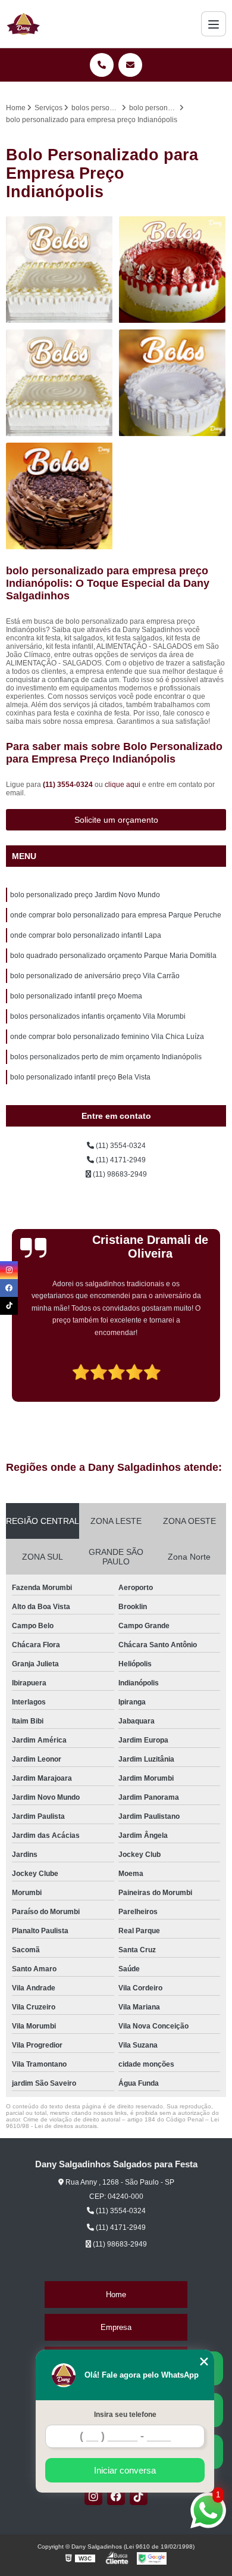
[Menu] (214, 24)
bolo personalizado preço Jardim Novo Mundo (85, 895)
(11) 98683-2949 (119, 1174)
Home (116, 2295)
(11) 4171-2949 (120, 1160)
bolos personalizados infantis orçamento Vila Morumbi (98, 1016)
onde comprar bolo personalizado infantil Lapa (86, 935)
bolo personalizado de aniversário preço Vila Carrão (95, 976)
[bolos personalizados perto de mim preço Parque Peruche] (173, 383)
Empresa (116, 2327)
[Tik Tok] (139, 2496)
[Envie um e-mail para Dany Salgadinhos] (130, 65)
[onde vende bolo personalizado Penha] (173, 270)
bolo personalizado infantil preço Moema (76, 996)
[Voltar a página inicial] (23, 24)
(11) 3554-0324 (69, 785)
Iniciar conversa (125, 2470)
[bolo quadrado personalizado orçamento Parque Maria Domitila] (59, 496)
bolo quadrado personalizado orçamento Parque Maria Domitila (113, 956)
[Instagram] (93, 2496)
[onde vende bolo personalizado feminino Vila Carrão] (59, 383)
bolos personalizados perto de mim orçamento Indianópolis (106, 1057)
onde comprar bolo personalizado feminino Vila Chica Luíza (107, 1037)
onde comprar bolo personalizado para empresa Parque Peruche (116, 915)
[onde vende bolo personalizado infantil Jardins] (59, 270)
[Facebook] (116, 2496)
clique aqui (123, 785)
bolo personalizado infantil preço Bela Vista (80, 1077)
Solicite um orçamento (116, 820)
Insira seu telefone (125, 2415)
